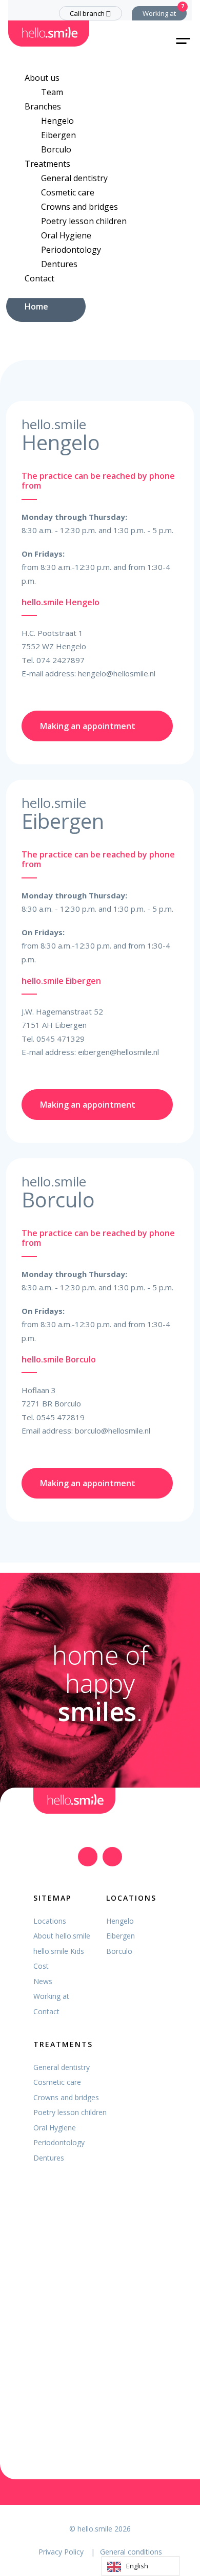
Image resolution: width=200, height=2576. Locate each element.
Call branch (87, 13)
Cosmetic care (68, 192)
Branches (43, 106)
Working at (159, 13)
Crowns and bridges (79, 207)
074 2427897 (61, 660)
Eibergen (58, 135)
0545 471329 (61, 1039)
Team (52, 92)
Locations (50, 1921)
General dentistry (74, 178)
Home (36, 306)
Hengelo (57, 121)
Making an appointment (88, 726)
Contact (39, 278)
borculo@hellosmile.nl (113, 1430)
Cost (41, 1966)
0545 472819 (61, 1417)
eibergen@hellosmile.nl (118, 1052)
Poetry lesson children (84, 221)
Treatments (47, 164)
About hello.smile (62, 1936)
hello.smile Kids (59, 1951)
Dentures (59, 264)
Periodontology (71, 250)
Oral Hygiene (66, 235)
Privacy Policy (62, 2552)
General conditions (131, 2552)
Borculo (56, 149)
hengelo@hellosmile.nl (117, 673)
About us (42, 78)
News (43, 1981)
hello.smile (95, 2529)
